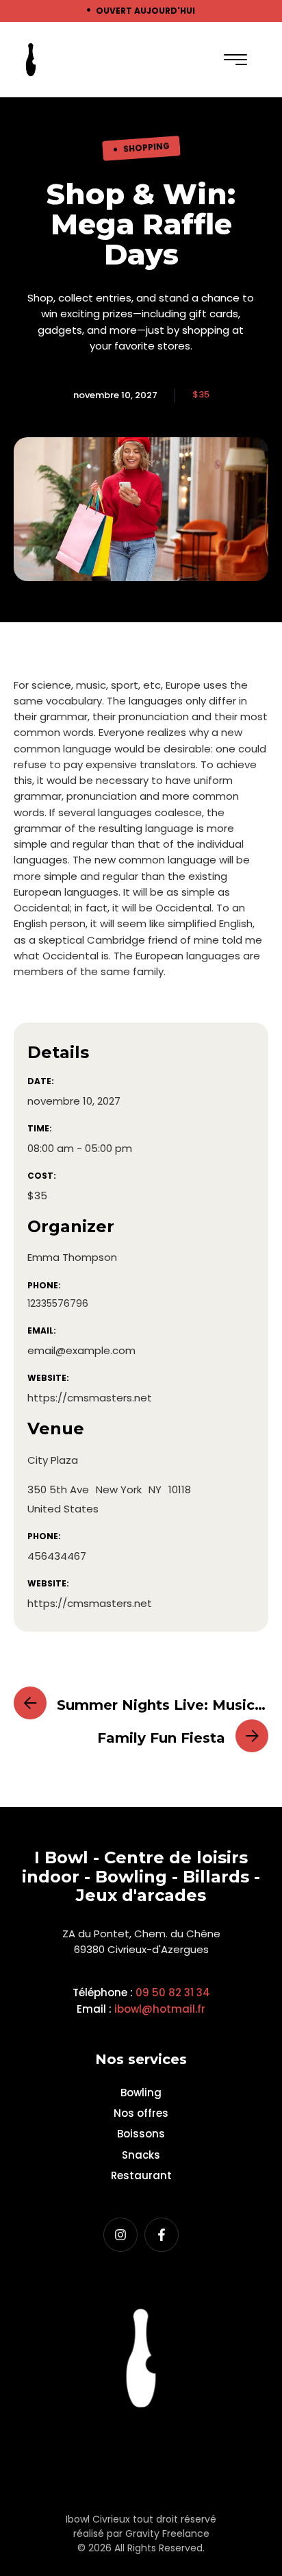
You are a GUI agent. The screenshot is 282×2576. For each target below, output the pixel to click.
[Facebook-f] (162, 2235)
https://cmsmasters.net (90, 1398)
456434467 (57, 1556)
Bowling (141, 2093)
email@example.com (81, 1350)
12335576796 (58, 1303)
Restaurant (141, 2175)
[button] (235, 60)
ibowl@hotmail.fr (160, 2009)
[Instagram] (120, 2235)
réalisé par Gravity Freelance (141, 2534)
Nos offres (141, 2113)
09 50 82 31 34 (173, 1992)
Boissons (141, 2134)
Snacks (141, 2155)
